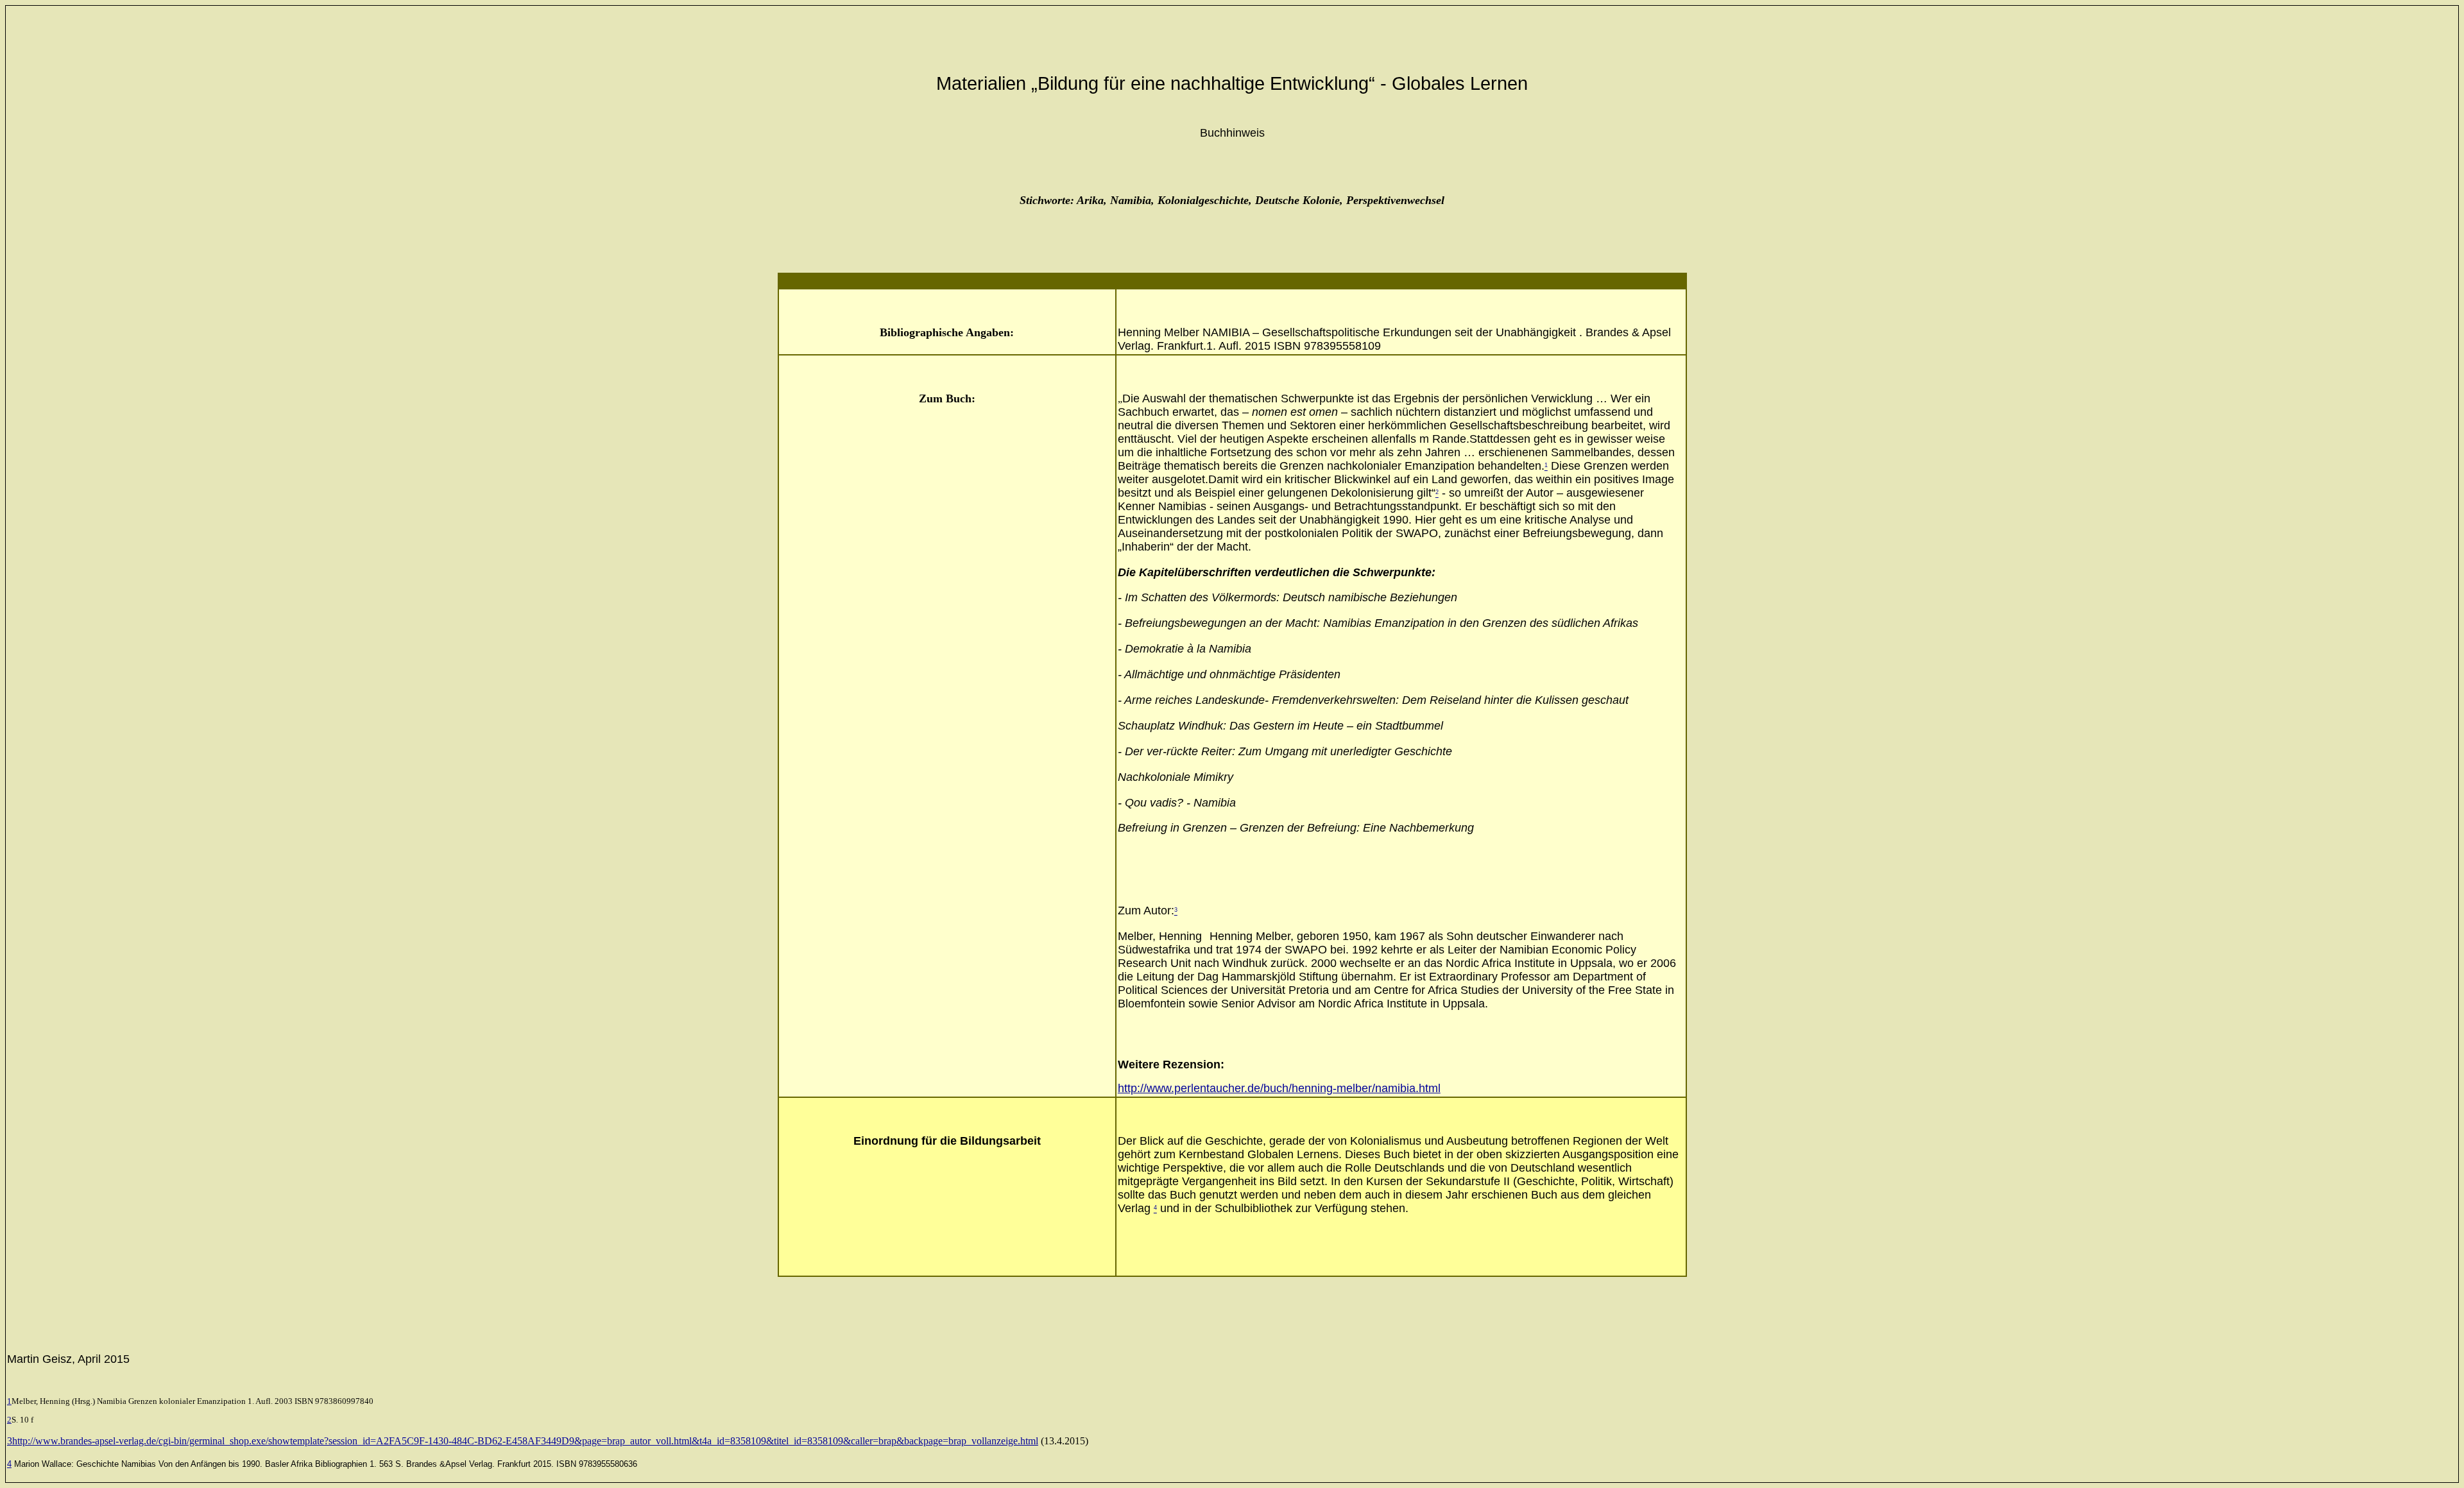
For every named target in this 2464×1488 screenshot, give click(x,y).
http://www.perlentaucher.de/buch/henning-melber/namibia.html (1279, 1088)
